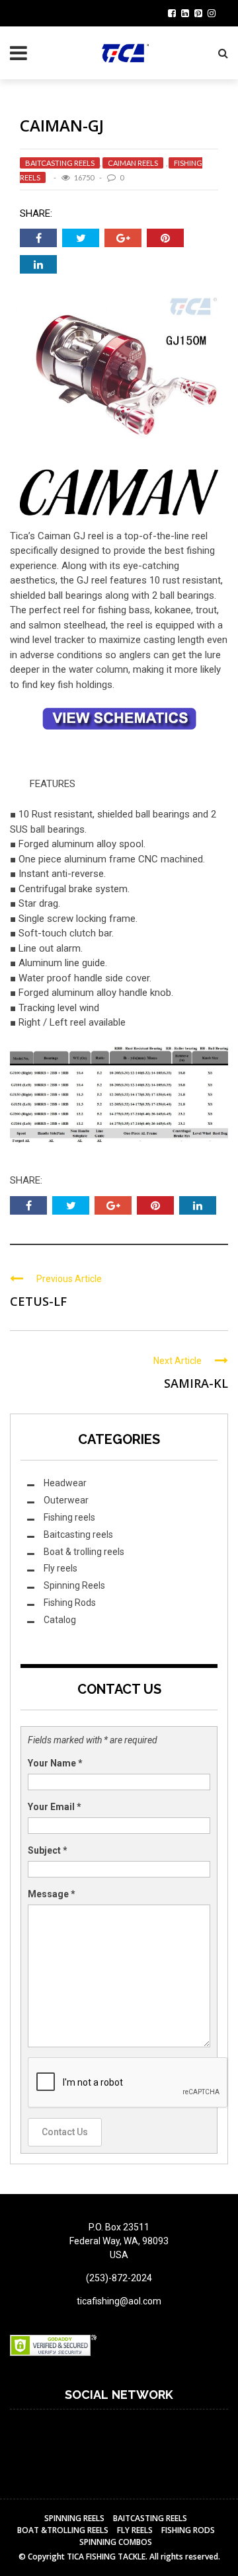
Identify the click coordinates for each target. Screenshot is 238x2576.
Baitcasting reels (60, 163)
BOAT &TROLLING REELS (63, 2530)
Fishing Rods (70, 1603)
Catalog (60, 1620)
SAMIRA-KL (196, 1383)
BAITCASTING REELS (150, 2518)
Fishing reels (69, 1517)
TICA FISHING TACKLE (106, 2557)
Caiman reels (133, 163)
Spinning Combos (116, 2542)
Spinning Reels (74, 1585)
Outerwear (66, 1500)
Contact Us (65, 2132)
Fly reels (60, 1568)
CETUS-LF (38, 1301)
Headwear (65, 1483)
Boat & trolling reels (84, 1552)
